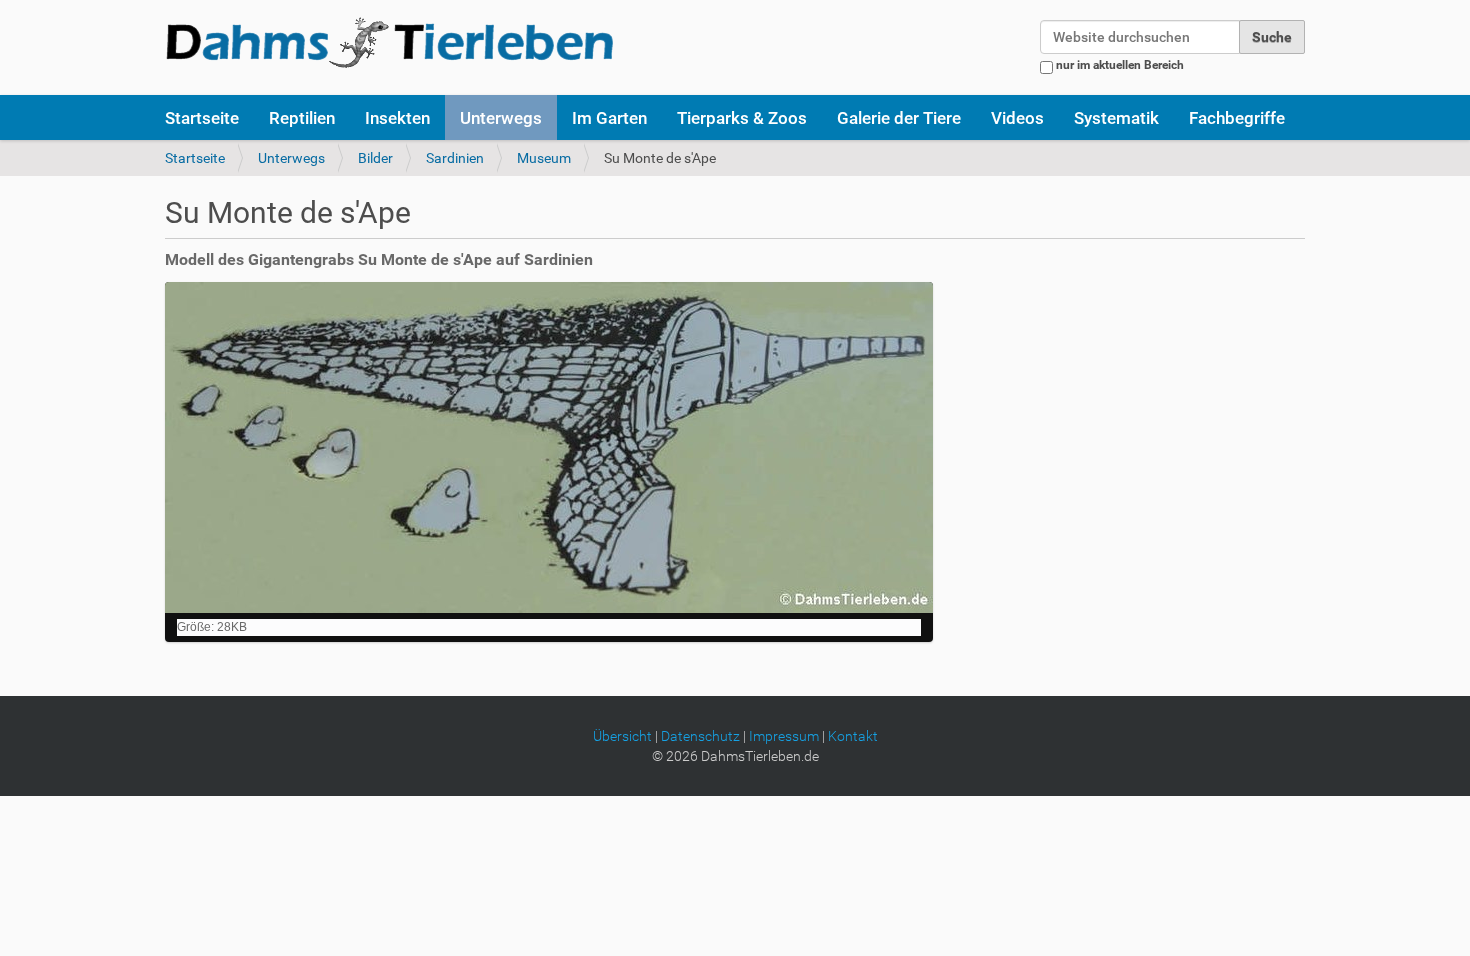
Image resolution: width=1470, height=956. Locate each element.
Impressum (784, 736)
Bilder (375, 158)
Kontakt (853, 736)
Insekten (397, 118)
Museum (544, 158)
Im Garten (609, 118)
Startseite (202, 118)
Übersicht (622, 736)
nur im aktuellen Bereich (1120, 65)
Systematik (1116, 118)
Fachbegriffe (1237, 118)
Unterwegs (501, 118)
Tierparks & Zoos (742, 118)
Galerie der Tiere (899, 118)
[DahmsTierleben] (389, 42)
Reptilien (302, 118)
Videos (1017, 118)
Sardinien (455, 158)
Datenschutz (700, 736)
